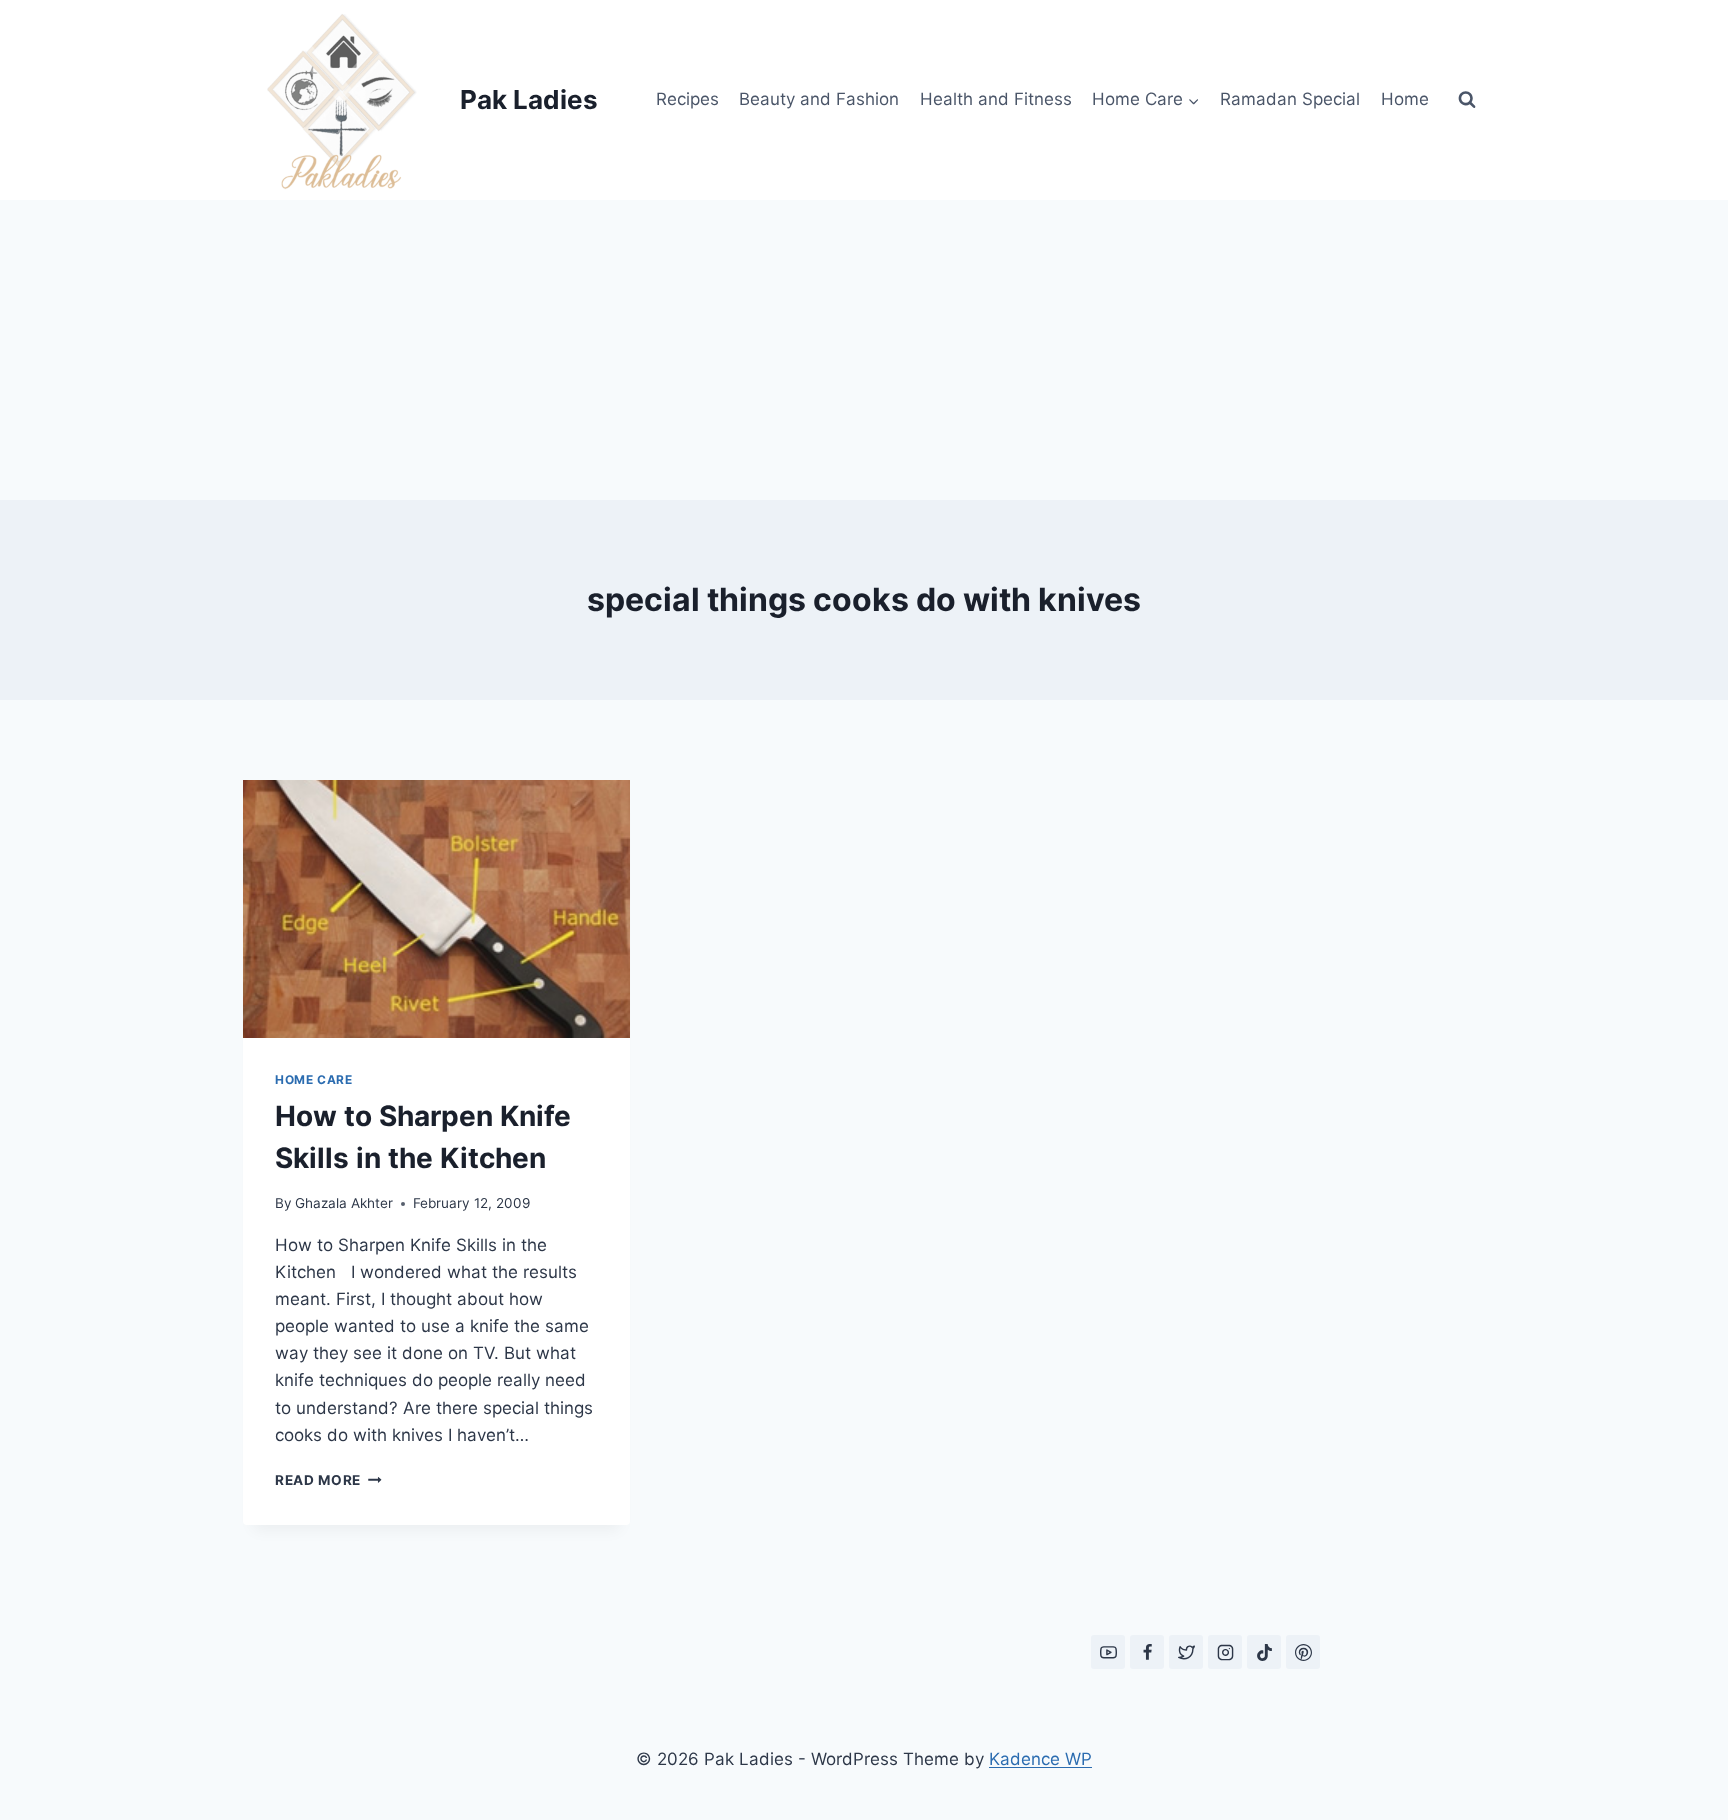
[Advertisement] (864, 350)
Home (1405, 99)
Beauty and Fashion (819, 99)
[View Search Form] (1467, 100)
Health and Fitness (996, 99)
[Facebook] (1147, 1652)
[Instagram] (1225, 1652)
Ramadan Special (1290, 99)
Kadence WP (1040, 1759)
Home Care (313, 1079)
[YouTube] (1108, 1652)
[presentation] (436, 909)
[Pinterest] (1303, 1652)
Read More (328, 1480)
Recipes (687, 99)
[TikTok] (1264, 1652)
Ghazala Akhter (344, 1203)
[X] (1186, 1652)
